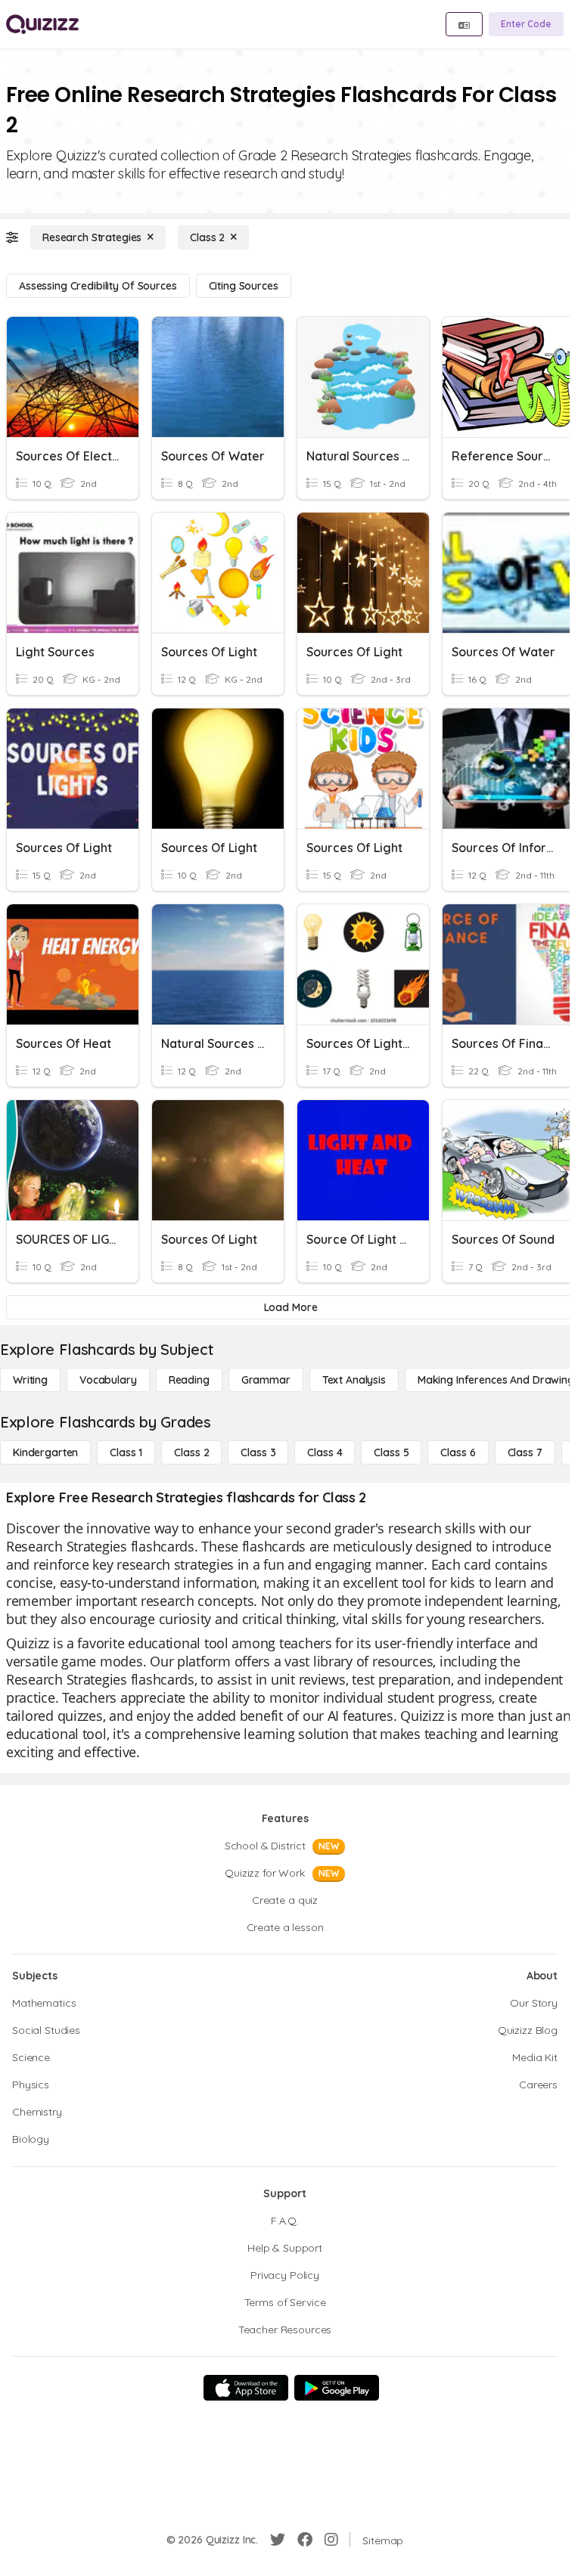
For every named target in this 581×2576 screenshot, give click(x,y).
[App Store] (246, 2388)
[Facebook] (305, 2540)
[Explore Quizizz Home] (42, 24)
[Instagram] (331, 2540)
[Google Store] (337, 2388)
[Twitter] (278, 2540)
